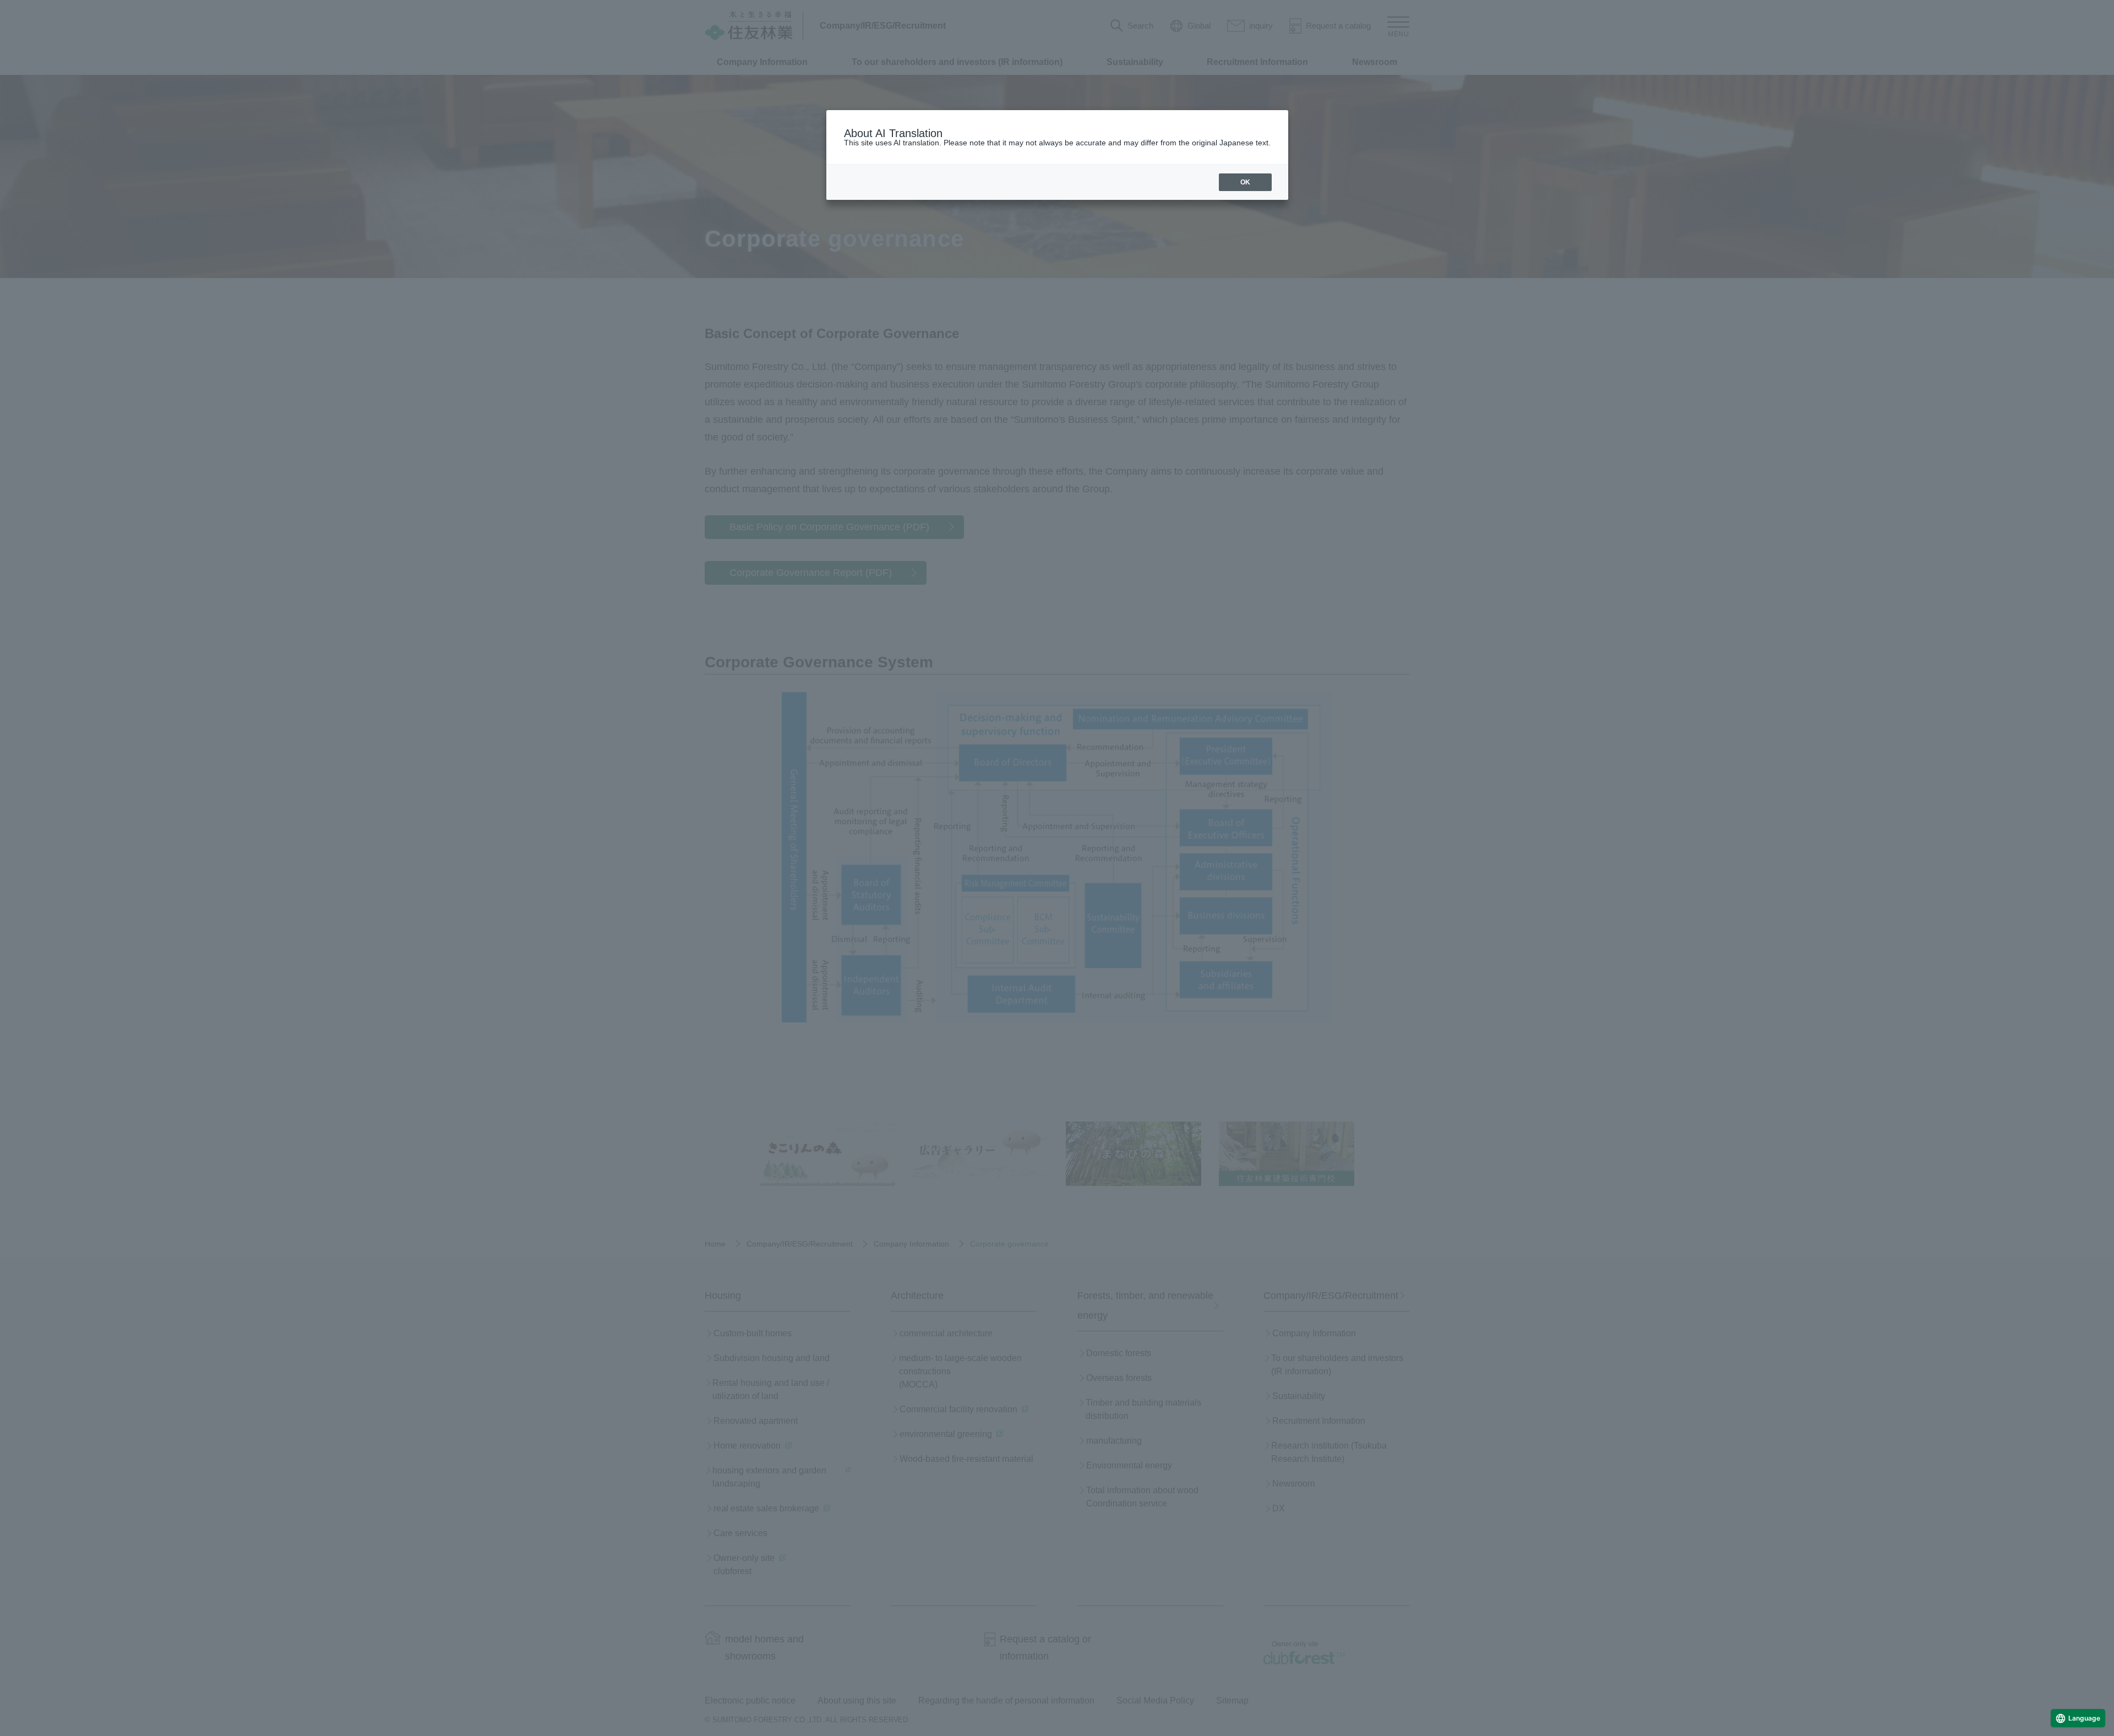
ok (1245, 182)
